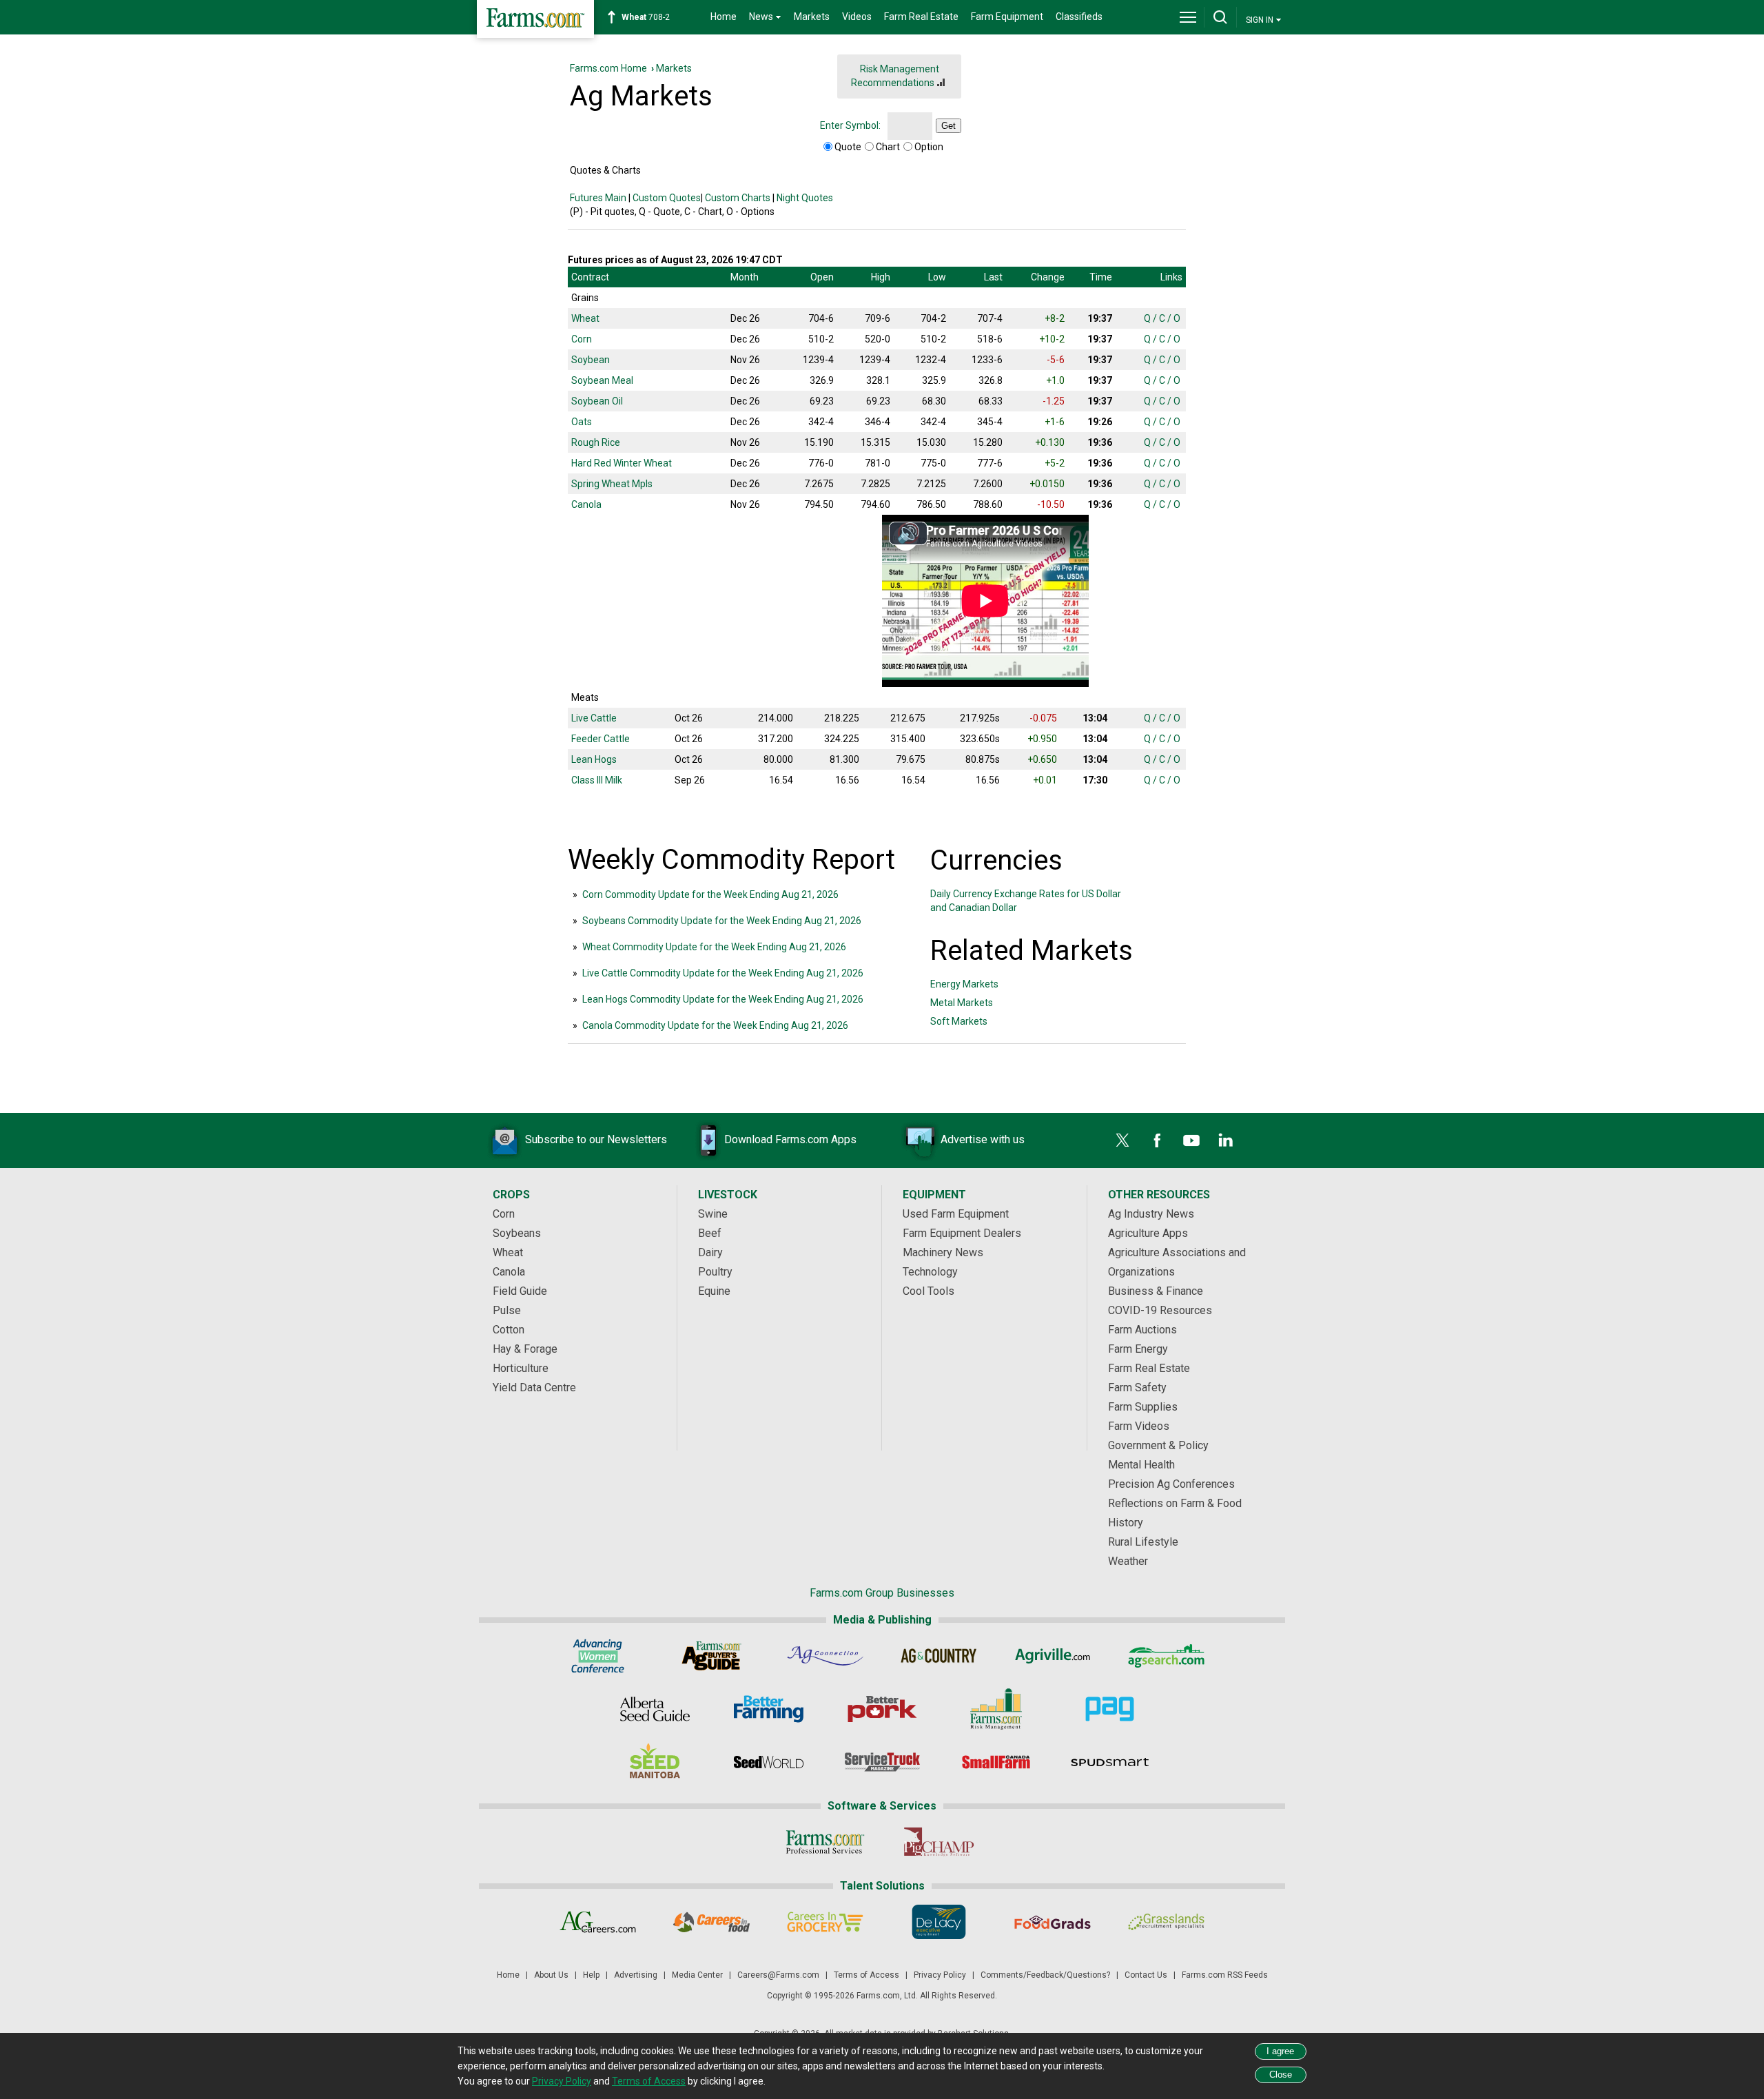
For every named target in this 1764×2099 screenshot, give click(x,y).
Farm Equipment (1007, 17)
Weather (1128, 1561)
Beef (710, 1233)
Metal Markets (962, 1003)
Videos (857, 17)
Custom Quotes (667, 198)
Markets (812, 17)
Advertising (636, 1975)
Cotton (509, 1330)
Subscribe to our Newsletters (596, 1139)
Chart (888, 147)
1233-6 (653, 17)
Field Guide (520, 1291)
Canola (586, 504)
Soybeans (517, 1233)
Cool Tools (929, 1291)
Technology (930, 1272)
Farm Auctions (1142, 1330)
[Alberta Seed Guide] (655, 1709)
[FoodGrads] (1053, 1922)
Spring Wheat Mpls (612, 484)
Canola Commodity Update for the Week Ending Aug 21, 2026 (715, 1025)
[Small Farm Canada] (996, 1762)
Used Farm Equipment (956, 1214)
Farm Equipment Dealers (962, 1233)
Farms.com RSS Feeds (1225, 1975)
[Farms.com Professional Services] (825, 1842)
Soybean (591, 360)
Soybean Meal (602, 380)
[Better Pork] (882, 1709)
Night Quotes (805, 198)
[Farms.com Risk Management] (996, 1709)
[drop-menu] (1188, 17)
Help (591, 1975)
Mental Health (1141, 1465)
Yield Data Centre (534, 1388)
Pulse (507, 1310)
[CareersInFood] (711, 1922)
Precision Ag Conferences (1171, 1484)
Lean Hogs (594, 759)
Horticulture (521, 1368)
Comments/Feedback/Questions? (1045, 1975)
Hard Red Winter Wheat (622, 463)
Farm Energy (1138, 1349)
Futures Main (598, 198)
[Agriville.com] (1053, 1656)
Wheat (585, 318)
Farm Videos (1139, 1426)
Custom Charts (738, 198)
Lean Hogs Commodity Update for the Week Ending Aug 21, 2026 (723, 999)
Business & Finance (1156, 1291)
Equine (714, 1291)
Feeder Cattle (601, 739)
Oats (582, 422)
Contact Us (1146, 1975)
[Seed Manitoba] (655, 1762)
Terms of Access (866, 1975)
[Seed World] (769, 1762)
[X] (1122, 1140)
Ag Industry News (1151, 1214)
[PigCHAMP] (939, 1842)
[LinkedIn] (1226, 1140)
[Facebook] (1157, 1140)
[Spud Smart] (1110, 1762)
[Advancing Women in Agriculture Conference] (598, 1656)
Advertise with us (983, 1139)
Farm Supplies (1143, 1407)
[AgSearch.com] (1166, 1656)
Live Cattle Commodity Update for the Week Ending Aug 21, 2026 (723, 973)
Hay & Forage (525, 1349)
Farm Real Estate (921, 17)
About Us (551, 1975)
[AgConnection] (825, 1656)
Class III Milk (597, 780)
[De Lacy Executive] (939, 1922)
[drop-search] (1220, 17)
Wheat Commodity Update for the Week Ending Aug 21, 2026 (714, 947)
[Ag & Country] (939, 1656)
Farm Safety (1137, 1388)
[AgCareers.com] (598, 1922)
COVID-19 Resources (1160, 1310)
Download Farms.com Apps (790, 1139)
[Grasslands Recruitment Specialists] (1166, 1922)
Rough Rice (596, 442)
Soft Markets (959, 1021)
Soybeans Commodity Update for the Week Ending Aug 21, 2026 (722, 921)
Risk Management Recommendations (895, 76)
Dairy (710, 1252)
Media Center (697, 1975)
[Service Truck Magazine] (882, 1762)
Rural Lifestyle (1143, 1542)
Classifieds (1079, 17)
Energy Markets (964, 984)
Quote (848, 147)
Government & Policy (1158, 1445)
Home (724, 17)
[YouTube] (1191, 1140)
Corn (582, 339)
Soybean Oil (597, 401)
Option (929, 147)
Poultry (715, 1272)
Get (948, 126)
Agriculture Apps (1148, 1233)
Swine (713, 1214)
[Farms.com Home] (535, 19)
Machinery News (943, 1252)
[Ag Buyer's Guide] (711, 1656)
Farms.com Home (608, 68)
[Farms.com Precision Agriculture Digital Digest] (1110, 1709)
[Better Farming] (769, 1709)
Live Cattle (594, 718)
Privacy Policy (940, 1975)
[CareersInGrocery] (825, 1922)
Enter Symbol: (850, 125)
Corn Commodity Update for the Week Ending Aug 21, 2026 (710, 894)
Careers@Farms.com (778, 1975)
